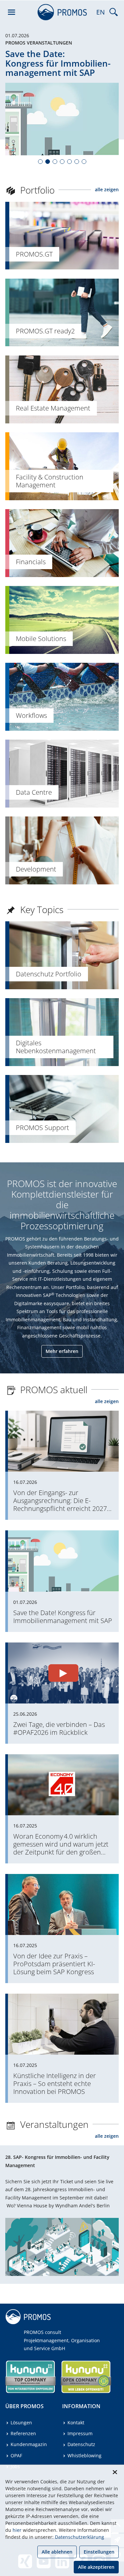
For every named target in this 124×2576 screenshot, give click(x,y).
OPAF (16, 2455)
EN (101, 12)
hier (17, 2530)
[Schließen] (115, 2472)
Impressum (80, 2433)
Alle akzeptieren (96, 2567)
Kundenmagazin (29, 2444)
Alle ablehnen (57, 2552)
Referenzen (23, 2433)
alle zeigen (107, 189)
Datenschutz (81, 2444)
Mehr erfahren (62, 1351)
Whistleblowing (84, 2455)
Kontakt (76, 2423)
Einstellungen (99, 2552)
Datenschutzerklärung (80, 2537)
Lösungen (21, 2423)
